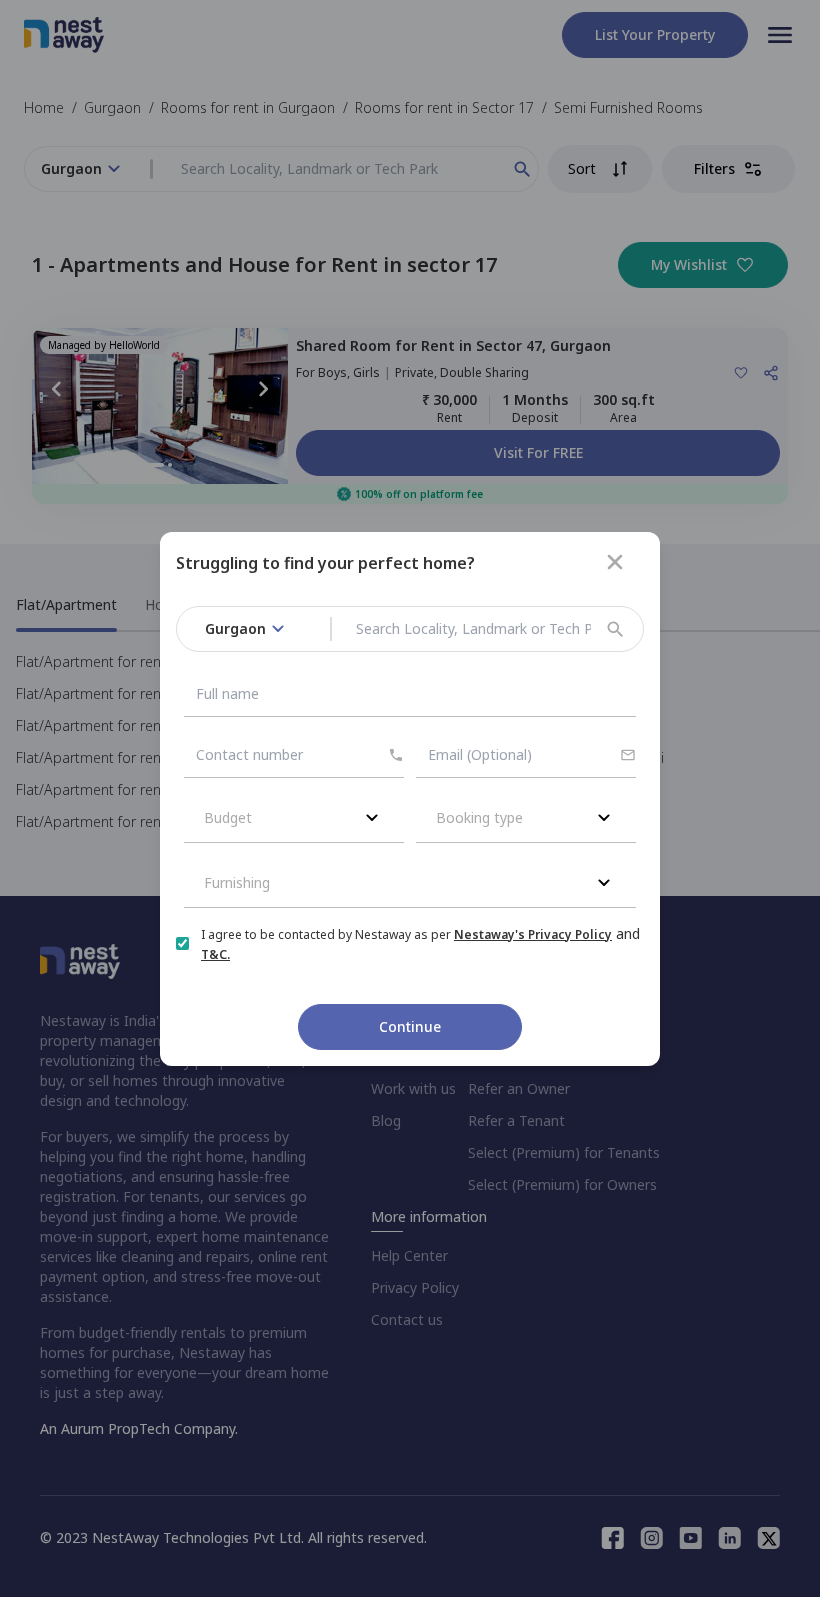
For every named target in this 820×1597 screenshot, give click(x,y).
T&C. (215, 954)
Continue (410, 1026)
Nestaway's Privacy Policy (533, 934)
